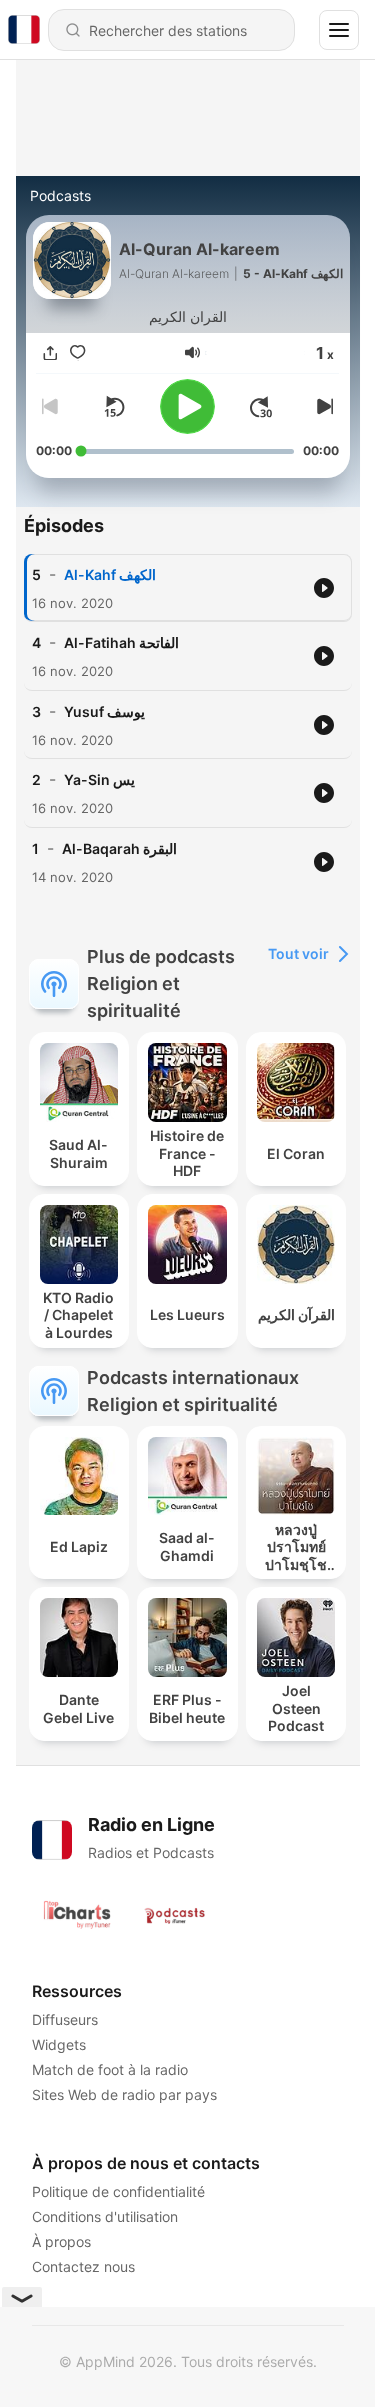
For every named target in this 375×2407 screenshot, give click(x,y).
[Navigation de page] (339, 30)
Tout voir (298, 953)
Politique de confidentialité (118, 2191)
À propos (61, 2241)
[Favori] (78, 352)
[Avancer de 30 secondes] (261, 407)
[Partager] (50, 352)
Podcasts (60, 195)
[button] (192, 352)
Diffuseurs (65, 2019)
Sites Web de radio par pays (124, 2094)
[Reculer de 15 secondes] (114, 407)
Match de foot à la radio (110, 2069)
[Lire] (187, 406)
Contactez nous (83, 2266)
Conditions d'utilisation (105, 2216)
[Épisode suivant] (323, 407)
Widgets (59, 2044)
